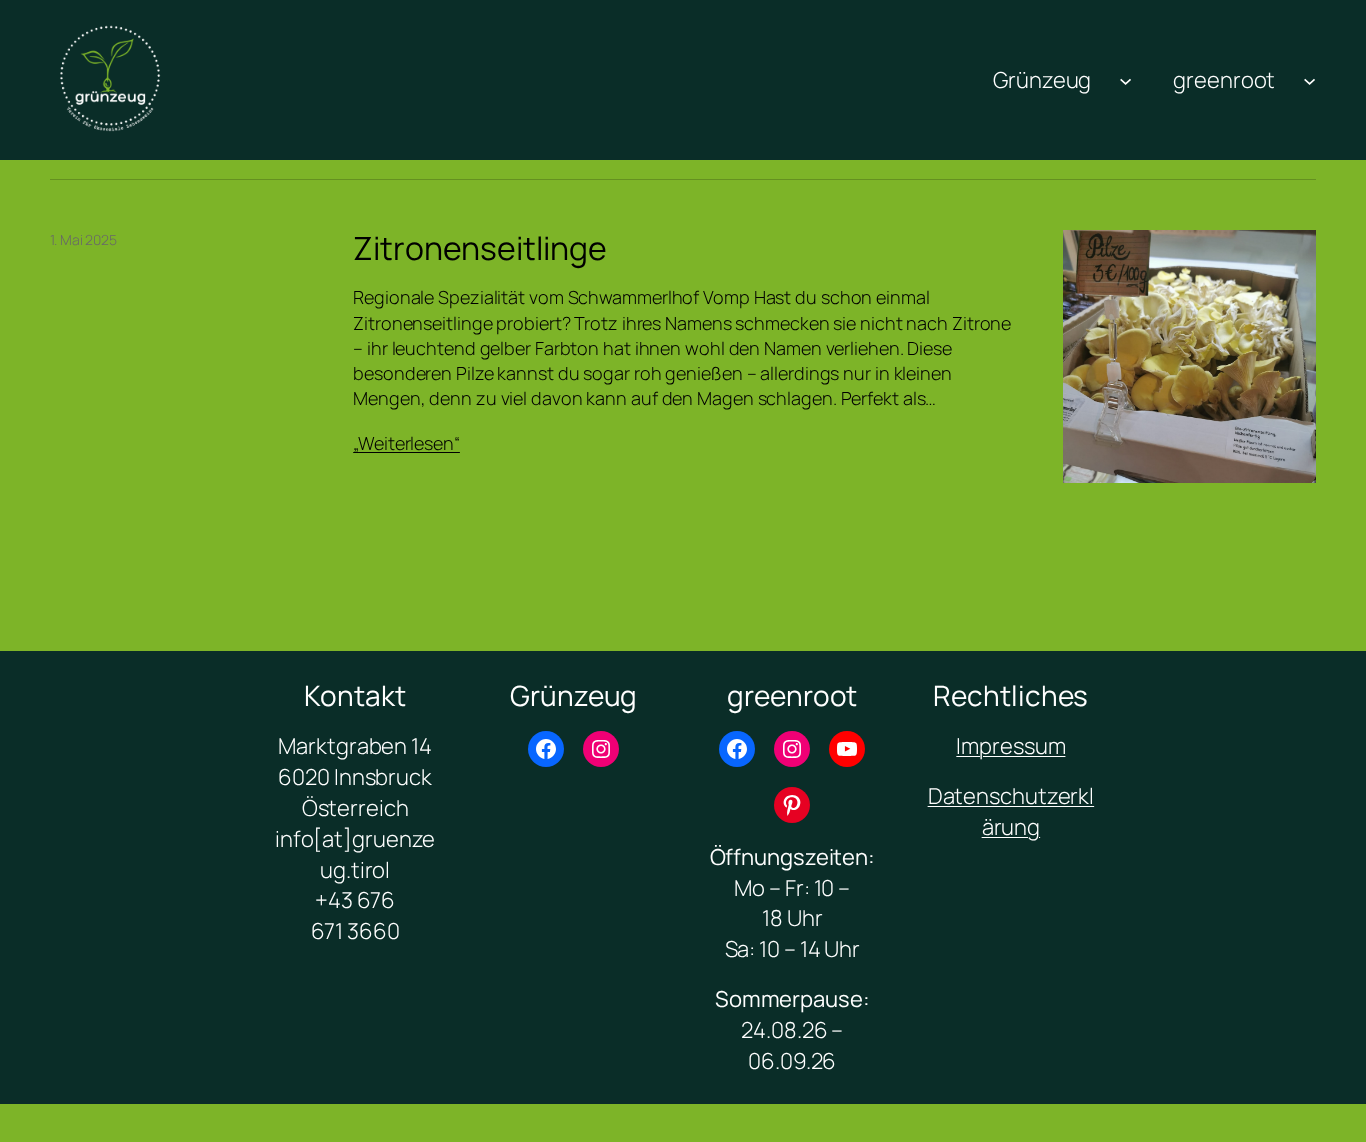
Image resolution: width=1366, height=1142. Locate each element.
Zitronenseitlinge (479, 248)
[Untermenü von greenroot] (1309, 79)
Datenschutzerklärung (1011, 811)
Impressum (1010, 746)
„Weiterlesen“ (406, 443)
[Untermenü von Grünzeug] (1125, 79)
